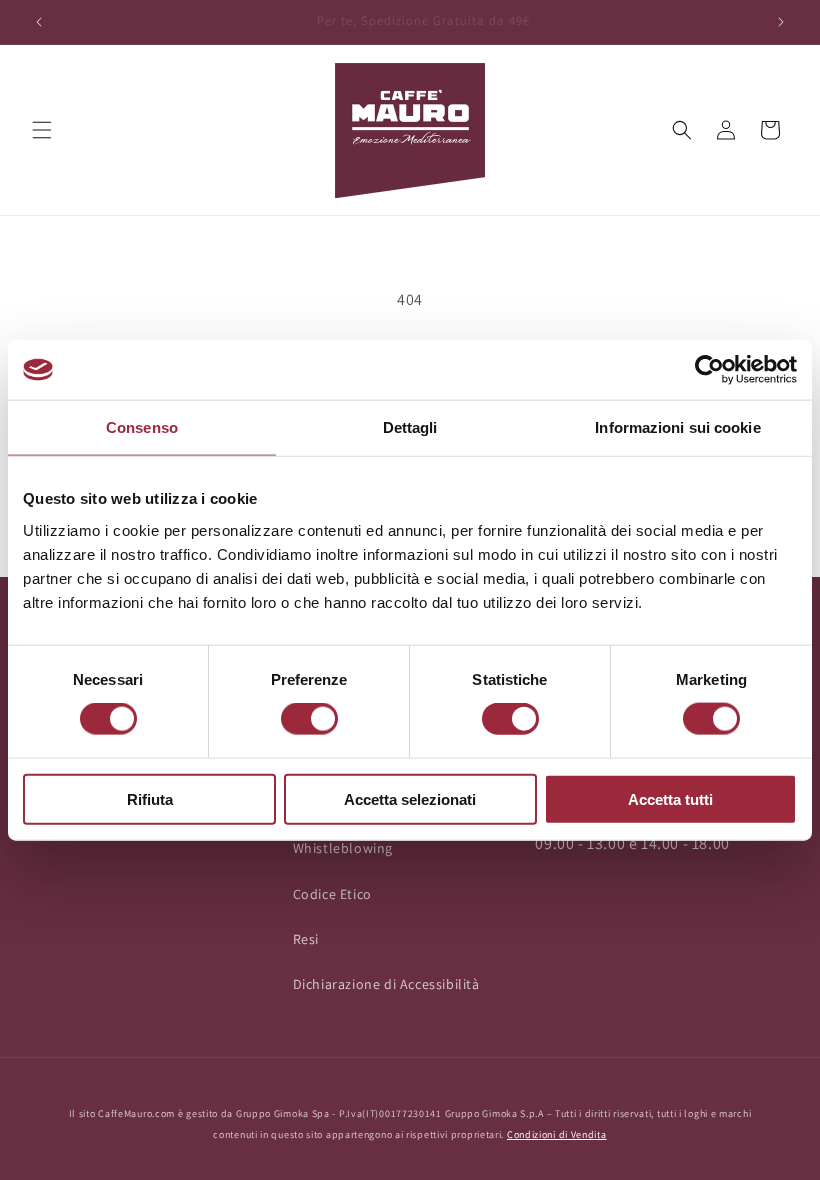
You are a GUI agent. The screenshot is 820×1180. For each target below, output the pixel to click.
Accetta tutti (670, 798)
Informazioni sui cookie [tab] (677, 427)
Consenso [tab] (142, 427)
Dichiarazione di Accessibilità (386, 984)
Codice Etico (332, 894)
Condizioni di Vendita (557, 1134)
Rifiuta (150, 798)
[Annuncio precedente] (39, 22)
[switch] (309, 719)
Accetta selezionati (410, 798)
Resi (306, 939)
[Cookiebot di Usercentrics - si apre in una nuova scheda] (709, 370)
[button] (42, 130)
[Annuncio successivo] (781, 22)
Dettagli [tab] (410, 427)
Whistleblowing (343, 848)
